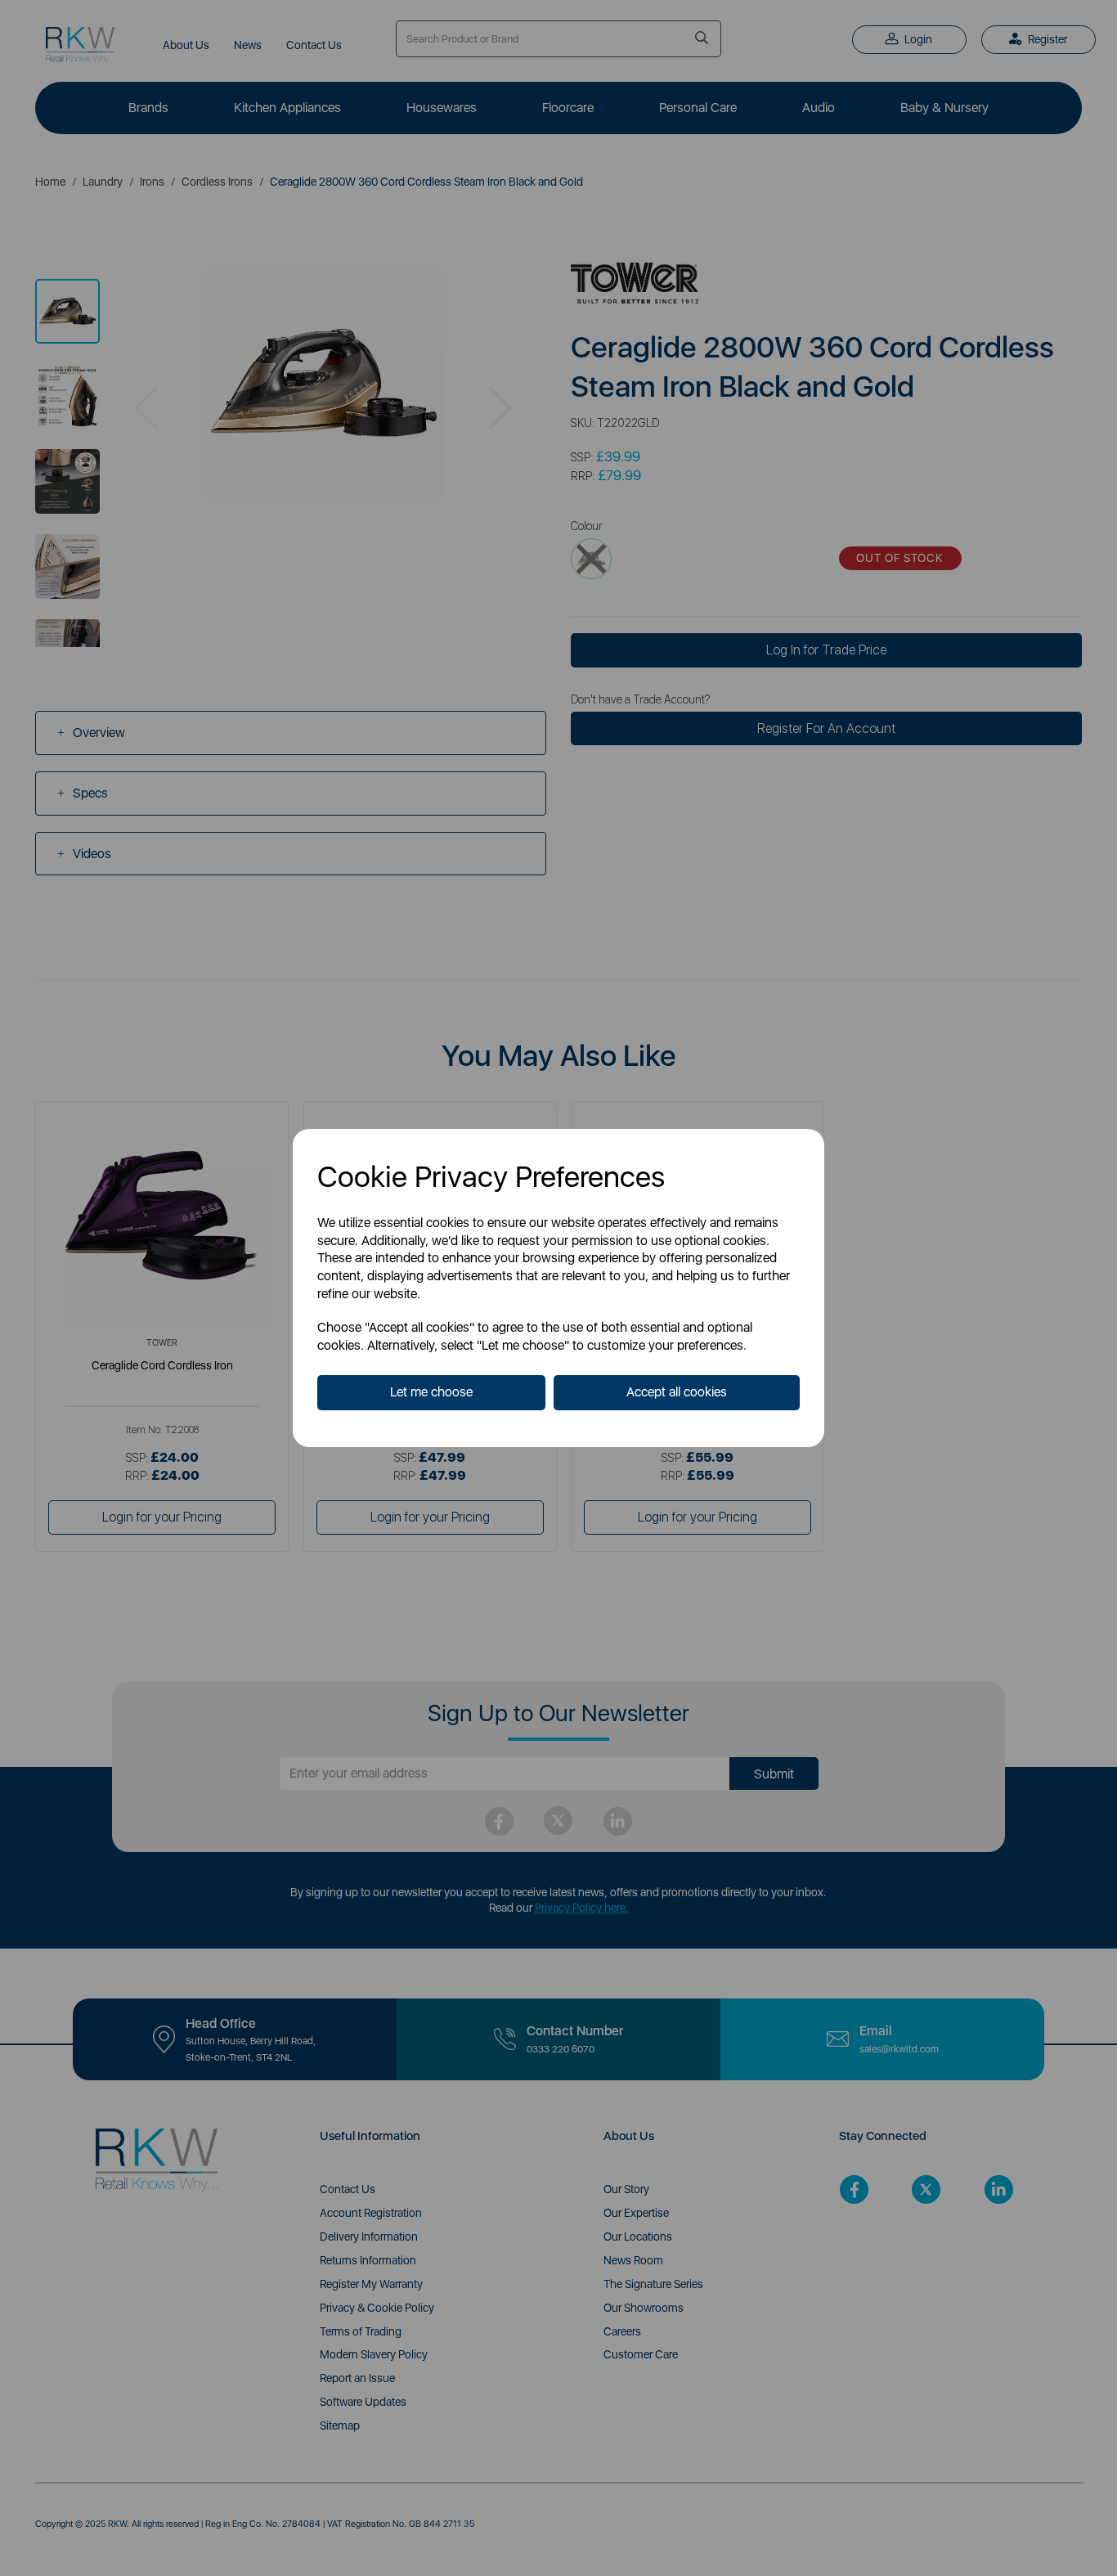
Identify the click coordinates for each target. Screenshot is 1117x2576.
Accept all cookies (677, 1392)
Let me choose (431, 1392)
